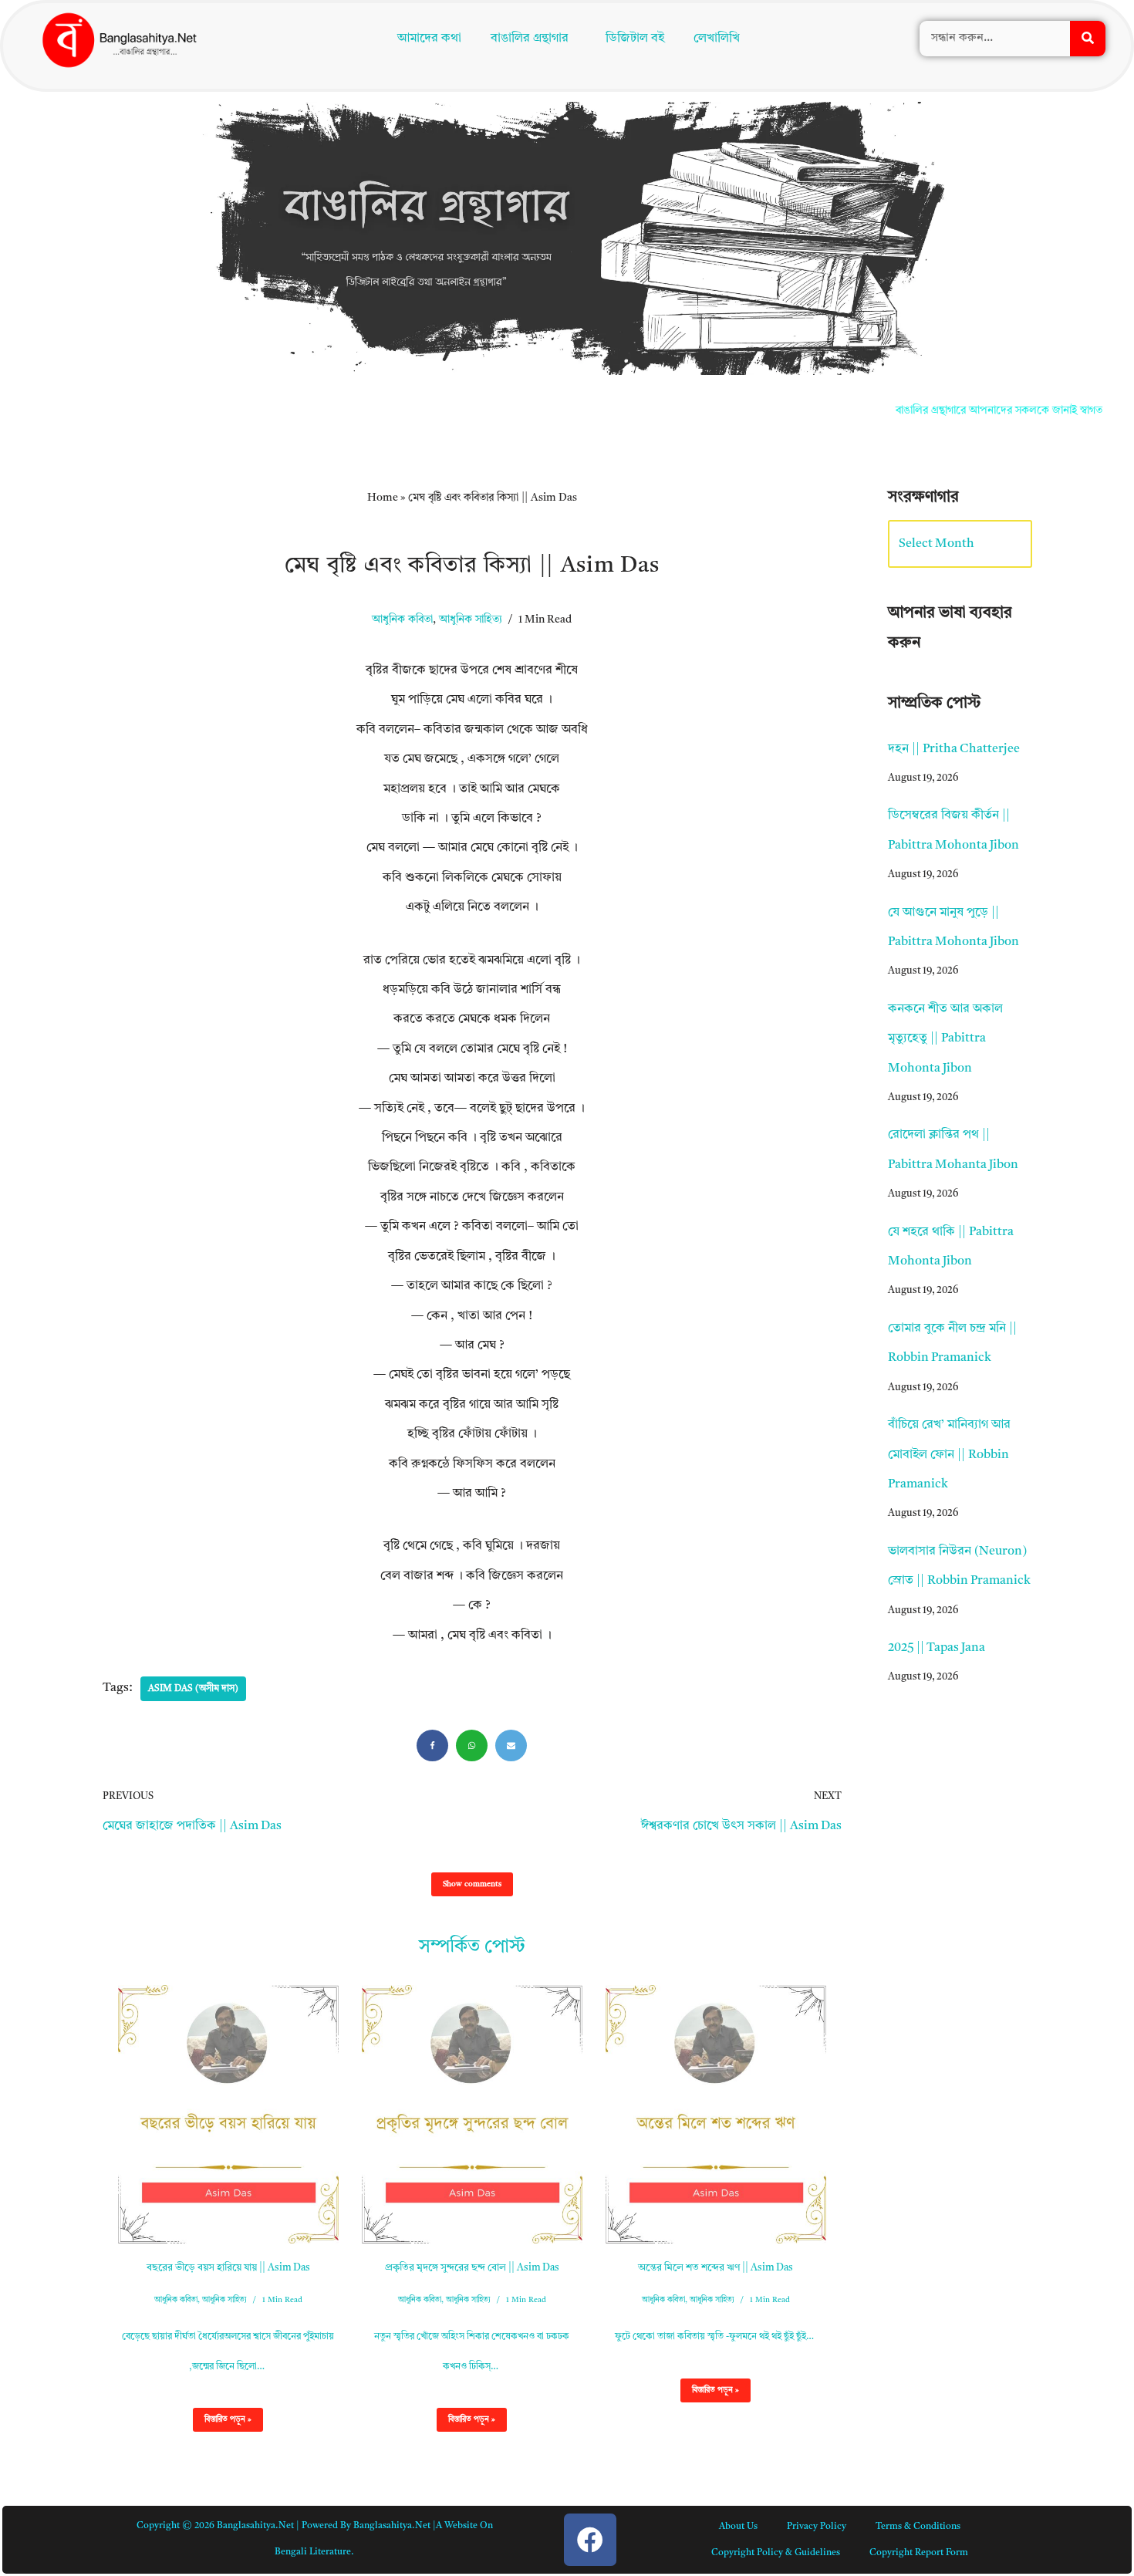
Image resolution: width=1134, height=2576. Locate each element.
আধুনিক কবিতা (402, 620)
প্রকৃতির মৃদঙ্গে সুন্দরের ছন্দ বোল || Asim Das (472, 2268)
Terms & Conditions (918, 2527)
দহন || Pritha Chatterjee (954, 749)
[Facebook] (432, 1745)
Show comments (472, 1884)
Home (383, 498)
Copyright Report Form (919, 2553)
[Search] (1088, 40)
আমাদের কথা (426, 40)
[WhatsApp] (472, 1745)
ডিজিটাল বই (639, 40)
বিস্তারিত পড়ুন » (222, 2423)
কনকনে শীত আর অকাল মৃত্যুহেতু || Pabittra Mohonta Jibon (945, 1039)
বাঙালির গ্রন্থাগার (526, 40)
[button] (534, 40)
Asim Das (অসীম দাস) (193, 1689)
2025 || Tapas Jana (937, 1648)
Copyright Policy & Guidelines (776, 2553)
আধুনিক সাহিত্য (471, 620)
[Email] (511, 1745)
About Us (738, 2527)
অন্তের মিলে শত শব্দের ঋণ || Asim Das (715, 2268)
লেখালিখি (721, 40)
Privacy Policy (817, 2527)
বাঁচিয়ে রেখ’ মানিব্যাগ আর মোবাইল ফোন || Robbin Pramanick (949, 1455)
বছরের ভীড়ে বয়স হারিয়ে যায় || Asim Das (228, 2268)
